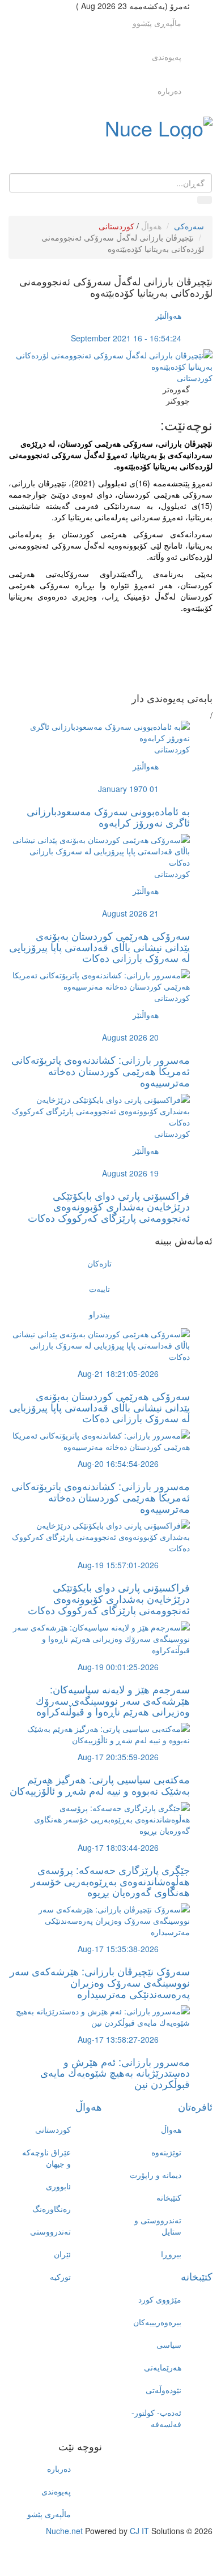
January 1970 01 (128, 789)
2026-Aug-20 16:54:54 (118, 1464)
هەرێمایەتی (163, 2367)
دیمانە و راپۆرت (156, 2175)
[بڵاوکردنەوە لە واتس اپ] (99, 681)
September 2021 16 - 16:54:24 (126, 338)
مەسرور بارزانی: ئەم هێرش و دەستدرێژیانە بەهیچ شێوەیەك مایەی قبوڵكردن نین (115, 2073)
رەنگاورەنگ (52, 2209)
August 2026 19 (130, 1173)
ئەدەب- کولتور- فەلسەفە (156, 2418)
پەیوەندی (167, 57)
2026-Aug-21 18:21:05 (118, 1373)
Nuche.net (64, 2531)
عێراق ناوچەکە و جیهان (46, 2158)
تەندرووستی (50, 2231)
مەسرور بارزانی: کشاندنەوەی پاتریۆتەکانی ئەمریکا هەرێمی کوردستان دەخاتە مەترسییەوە (101, 1071)
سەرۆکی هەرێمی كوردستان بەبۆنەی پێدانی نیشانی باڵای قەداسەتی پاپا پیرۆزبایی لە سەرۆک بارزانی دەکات (99, 947)
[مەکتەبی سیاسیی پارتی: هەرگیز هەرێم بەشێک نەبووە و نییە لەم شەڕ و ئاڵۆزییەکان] (99, 1733)
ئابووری (58, 2186)
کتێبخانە (169, 2197)
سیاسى (169, 2344)
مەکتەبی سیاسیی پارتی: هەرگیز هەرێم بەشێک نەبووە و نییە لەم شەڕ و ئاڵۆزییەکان (100, 1785)
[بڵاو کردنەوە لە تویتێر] (99, 647)
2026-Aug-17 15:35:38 (118, 1949)
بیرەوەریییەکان (157, 2322)
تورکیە (60, 2277)
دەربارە (169, 91)
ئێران (62, 2254)
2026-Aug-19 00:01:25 (118, 1667)
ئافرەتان (195, 2106)
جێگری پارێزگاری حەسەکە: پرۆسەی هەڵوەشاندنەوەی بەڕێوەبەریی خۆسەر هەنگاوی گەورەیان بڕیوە (110, 1881)
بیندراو (99, 1314)
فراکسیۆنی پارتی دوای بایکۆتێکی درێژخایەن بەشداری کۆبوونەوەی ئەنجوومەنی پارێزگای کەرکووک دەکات (109, 1206)
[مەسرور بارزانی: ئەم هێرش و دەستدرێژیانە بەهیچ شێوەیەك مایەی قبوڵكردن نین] (99, 2015)
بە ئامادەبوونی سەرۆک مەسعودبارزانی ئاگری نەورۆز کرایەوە (108, 816)
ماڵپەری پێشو (49, 2514)
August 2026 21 (130, 913)
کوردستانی (116, 226)
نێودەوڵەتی (163, 2390)
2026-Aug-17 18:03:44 (118, 1847)
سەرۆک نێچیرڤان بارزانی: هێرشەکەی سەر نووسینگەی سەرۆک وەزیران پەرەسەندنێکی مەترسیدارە (100, 1982)
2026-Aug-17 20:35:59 (118, 1757)
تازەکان (99, 1263)
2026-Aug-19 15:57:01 (118, 1565)
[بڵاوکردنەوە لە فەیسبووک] (99, 636)
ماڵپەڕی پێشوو (157, 23)
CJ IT (139, 2531)
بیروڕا (171, 2254)
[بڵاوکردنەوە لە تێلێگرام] (99, 670)
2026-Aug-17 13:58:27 (118, 2039)
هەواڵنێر (168, 315)
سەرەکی (189, 226)
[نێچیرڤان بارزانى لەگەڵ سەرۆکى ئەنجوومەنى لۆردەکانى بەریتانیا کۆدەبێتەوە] (110, 360)
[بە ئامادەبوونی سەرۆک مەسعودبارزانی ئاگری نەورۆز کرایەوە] (99, 731)
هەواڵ (151, 226)
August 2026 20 (130, 1037)
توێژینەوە (166, 2152)
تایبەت (99, 1289)
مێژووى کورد (160, 2299)
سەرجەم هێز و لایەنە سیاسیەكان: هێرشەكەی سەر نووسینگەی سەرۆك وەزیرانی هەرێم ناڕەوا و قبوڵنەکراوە (113, 1700)
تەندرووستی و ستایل (158, 2226)
